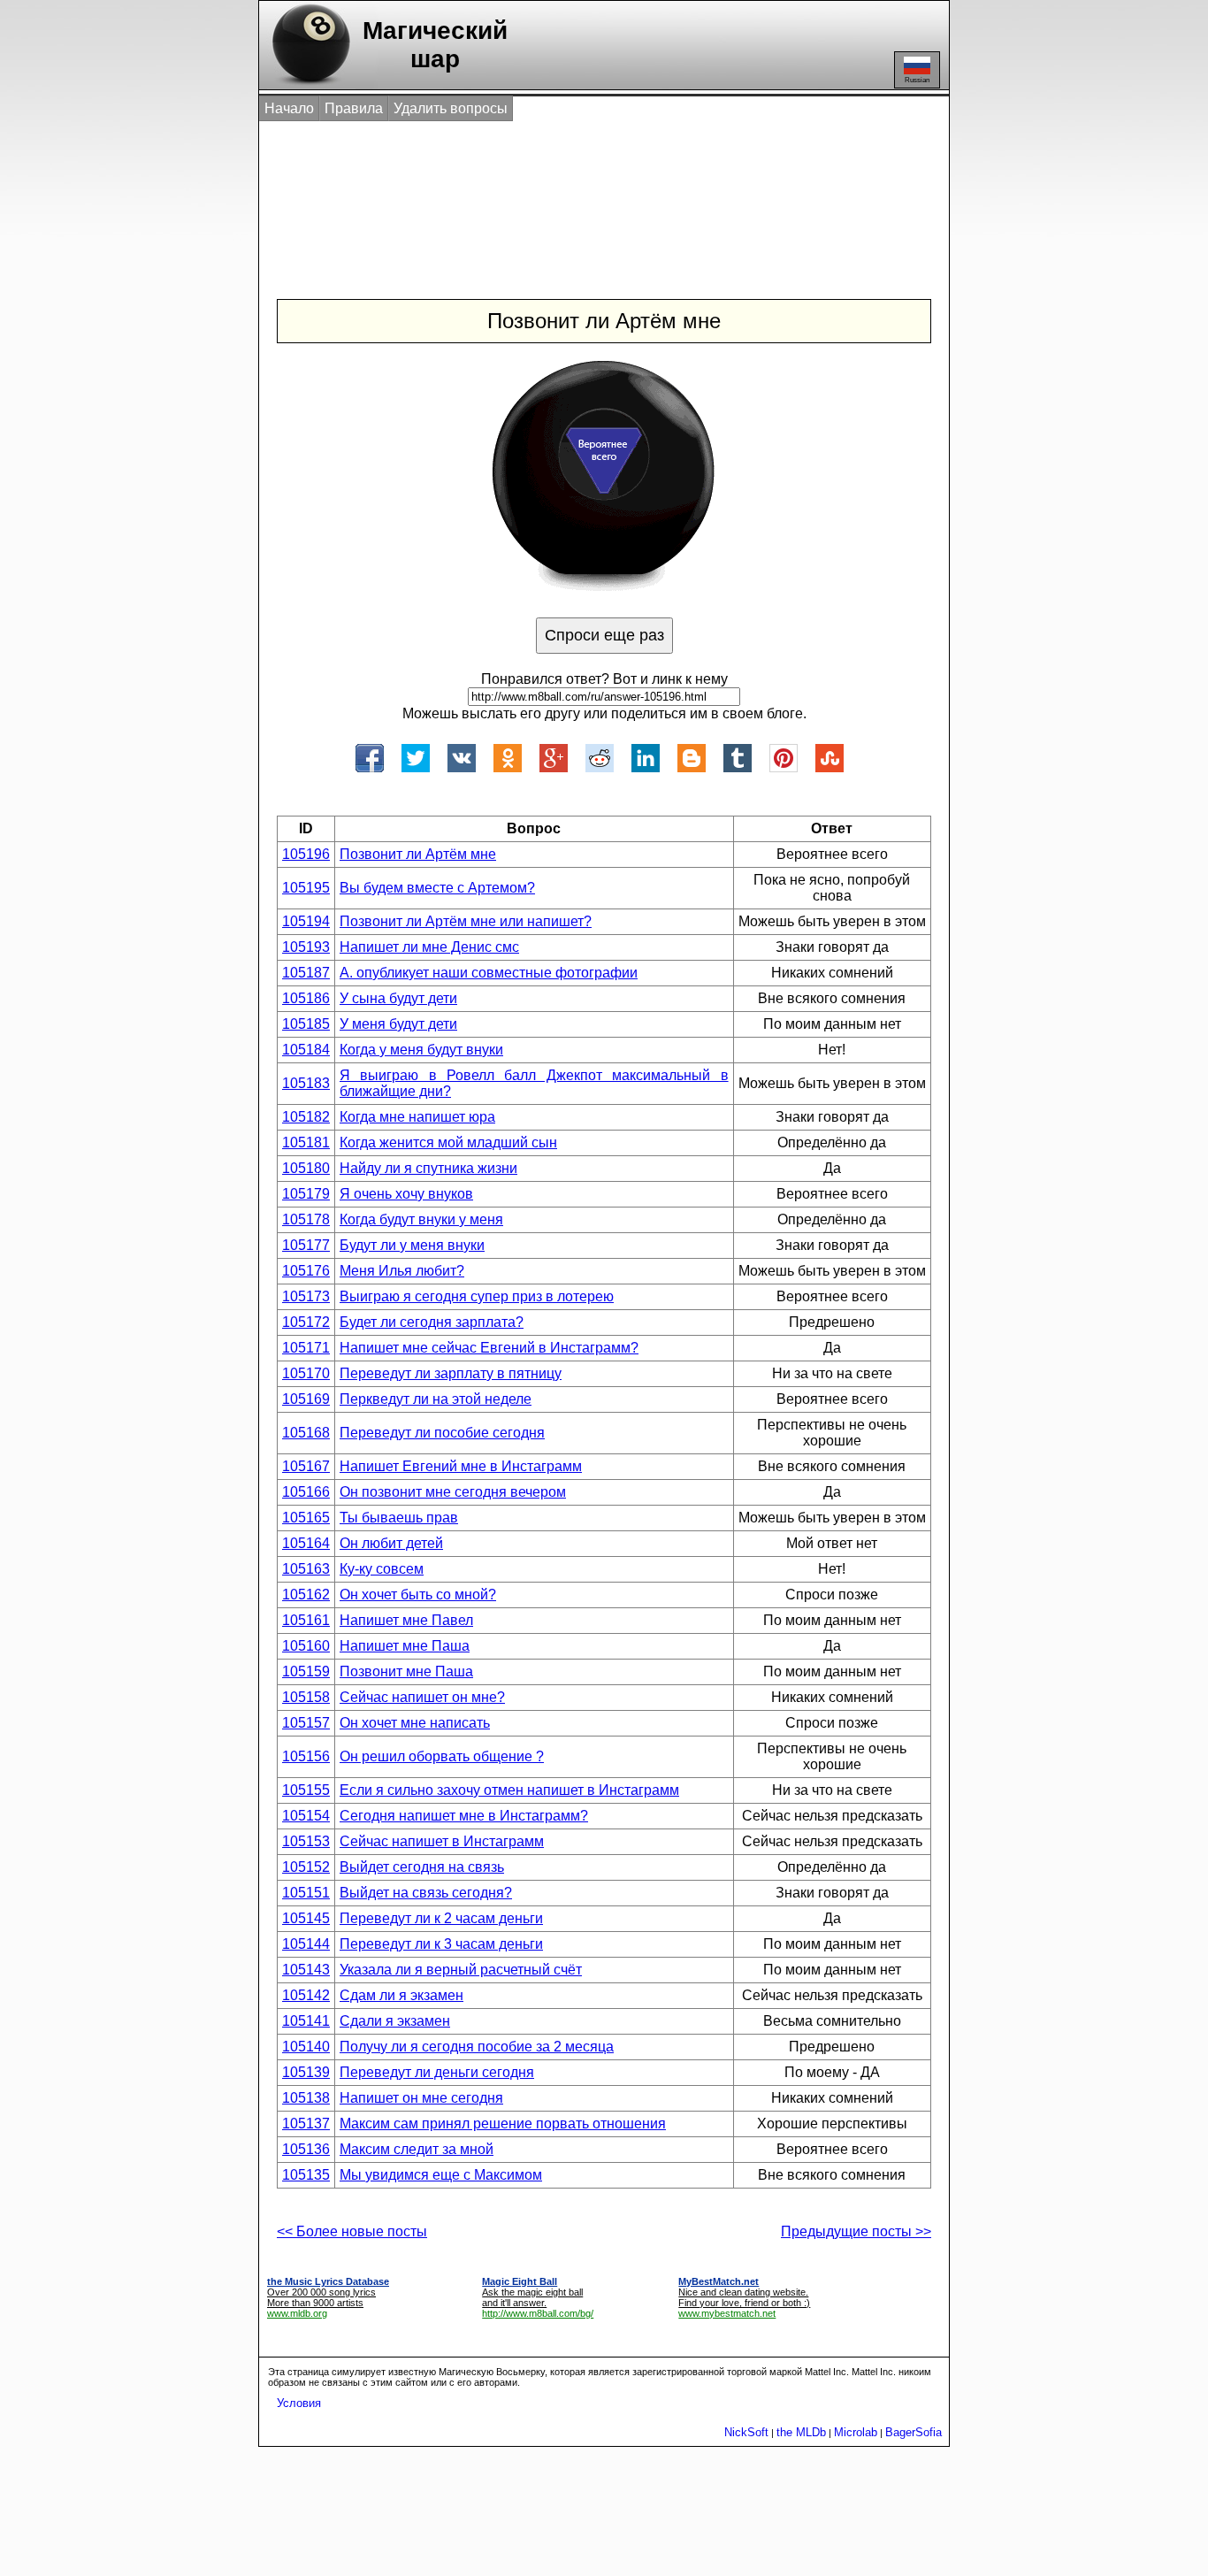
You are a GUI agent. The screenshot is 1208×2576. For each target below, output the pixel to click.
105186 (306, 998)
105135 (306, 2175)
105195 (306, 888)
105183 (306, 1083)
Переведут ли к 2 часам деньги (441, 1918)
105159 (306, 1671)
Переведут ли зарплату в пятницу (451, 1373)
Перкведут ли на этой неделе (436, 1399)
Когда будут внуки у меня (421, 1219)
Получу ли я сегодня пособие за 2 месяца (477, 2047)
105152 (306, 1867)
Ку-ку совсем (382, 1569)
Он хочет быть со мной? (418, 1595)
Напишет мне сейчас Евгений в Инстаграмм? (489, 1348)
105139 (306, 2072)
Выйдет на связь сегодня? (426, 1893)
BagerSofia (914, 2432)
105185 (306, 1024)
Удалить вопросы (451, 108)
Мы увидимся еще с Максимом (441, 2175)
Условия (299, 2403)
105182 (306, 1117)
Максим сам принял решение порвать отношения (503, 2124)
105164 (306, 1543)
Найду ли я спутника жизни (428, 1168)
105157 (306, 1723)
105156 (306, 1756)
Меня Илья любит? (402, 1271)
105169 (306, 1399)
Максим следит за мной (417, 2149)
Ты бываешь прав (399, 1518)
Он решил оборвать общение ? (442, 1756)
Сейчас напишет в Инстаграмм (442, 1841)
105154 (306, 1816)
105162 (306, 1595)
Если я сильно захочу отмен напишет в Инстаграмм (509, 1790)
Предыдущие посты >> (856, 2231)
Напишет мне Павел (406, 1620)
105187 (306, 973)
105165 (306, 1518)
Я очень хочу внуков (406, 1194)
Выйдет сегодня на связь (422, 1867)
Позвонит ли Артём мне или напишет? (466, 921)
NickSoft (746, 2432)
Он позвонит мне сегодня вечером (453, 1492)
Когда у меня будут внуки (421, 1050)
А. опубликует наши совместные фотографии (489, 973)
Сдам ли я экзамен (401, 1995)
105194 (306, 921)
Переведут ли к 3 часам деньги (441, 1944)
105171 (306, 1348)
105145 (306, 1918)
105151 (306, 1893)
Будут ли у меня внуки (412, 1245)
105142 (306, 1995)
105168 (306, 1433)
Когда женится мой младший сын (448, 1142)
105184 (306, 1050)
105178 (306, 1219)
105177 (306, 1245)
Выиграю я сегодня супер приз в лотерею (477, 1296)
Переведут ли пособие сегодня (442, 1433)
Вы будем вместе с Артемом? (437, 888)
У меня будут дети (398, 1024)
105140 (306, 2047)
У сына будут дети (398, 998)
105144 (306, 1944)
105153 (306, 1841)
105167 (306, 1466)
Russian (917, 80)
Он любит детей (391, 1543)
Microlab (856, 2432)
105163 (306, 1569)
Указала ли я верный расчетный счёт (461, 1970)
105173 (306, 1296)
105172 (306, 1322)
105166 (306, 1492)
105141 (306, 2021)
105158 (306, 1697)
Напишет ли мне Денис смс (429, 947)
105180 (306, 1168)
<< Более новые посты (352, 2231)
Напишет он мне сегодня (421, 2098)
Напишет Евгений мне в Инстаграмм (461, 1466)
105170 (306, 1373)
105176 (306, 1271)
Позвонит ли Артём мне (418, 854)
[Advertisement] (585, 193)
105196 (306, 854)
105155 (306, 1790)
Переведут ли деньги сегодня (437, 2072)
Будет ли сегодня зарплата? (432, 1322)
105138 (306, 2098)
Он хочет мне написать (415, 1723)
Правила (354, 108)
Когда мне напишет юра (417, 1117)
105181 (306, 1142)
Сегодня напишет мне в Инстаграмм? (464, 1816)
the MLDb (801, 2432)
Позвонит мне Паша (406, 1671)
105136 (306, 2149)
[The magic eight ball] (307, 84)
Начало (289, 108)
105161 (306, 1620)
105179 (306, 1194)
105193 (306, 947)
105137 (306, 2124)
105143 (306, 1970)
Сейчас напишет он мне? (422, 1697)
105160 (306, 1646)
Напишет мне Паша (405, 1646)
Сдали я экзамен (395, 2021)
